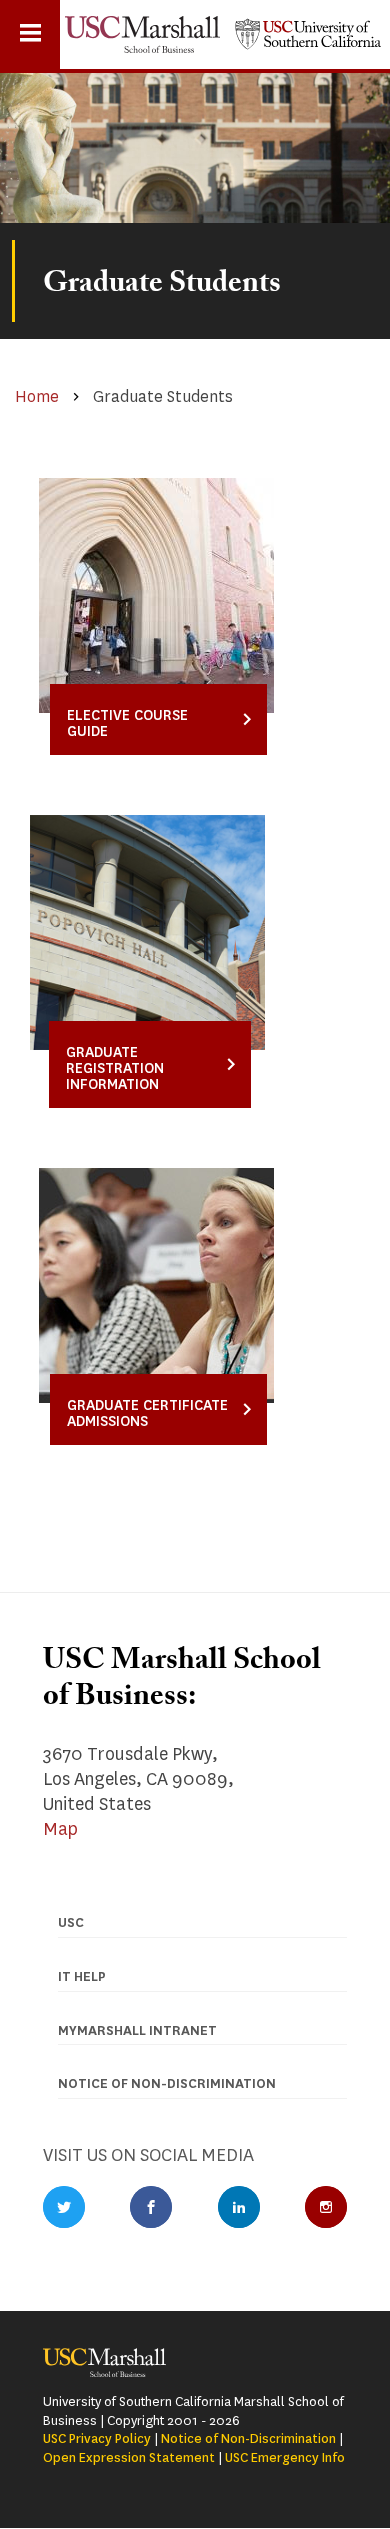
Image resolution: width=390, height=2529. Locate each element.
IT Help (82, 1976)
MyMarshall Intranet (137, 2030)
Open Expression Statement (129, 2457)
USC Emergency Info (285, 2457)
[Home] (142, 34)
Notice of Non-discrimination (167, 2083)
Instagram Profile (326, 2207)
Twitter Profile (64, 2207)
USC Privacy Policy (97, 2438)
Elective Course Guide (127, 723)
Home (37, 396)
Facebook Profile (151, 2207)
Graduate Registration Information (115, 1068)
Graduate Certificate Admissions (147, 1413)
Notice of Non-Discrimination (248, 2438)
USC (71, 1922)
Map (60, 1829)
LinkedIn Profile (239, 2207)
